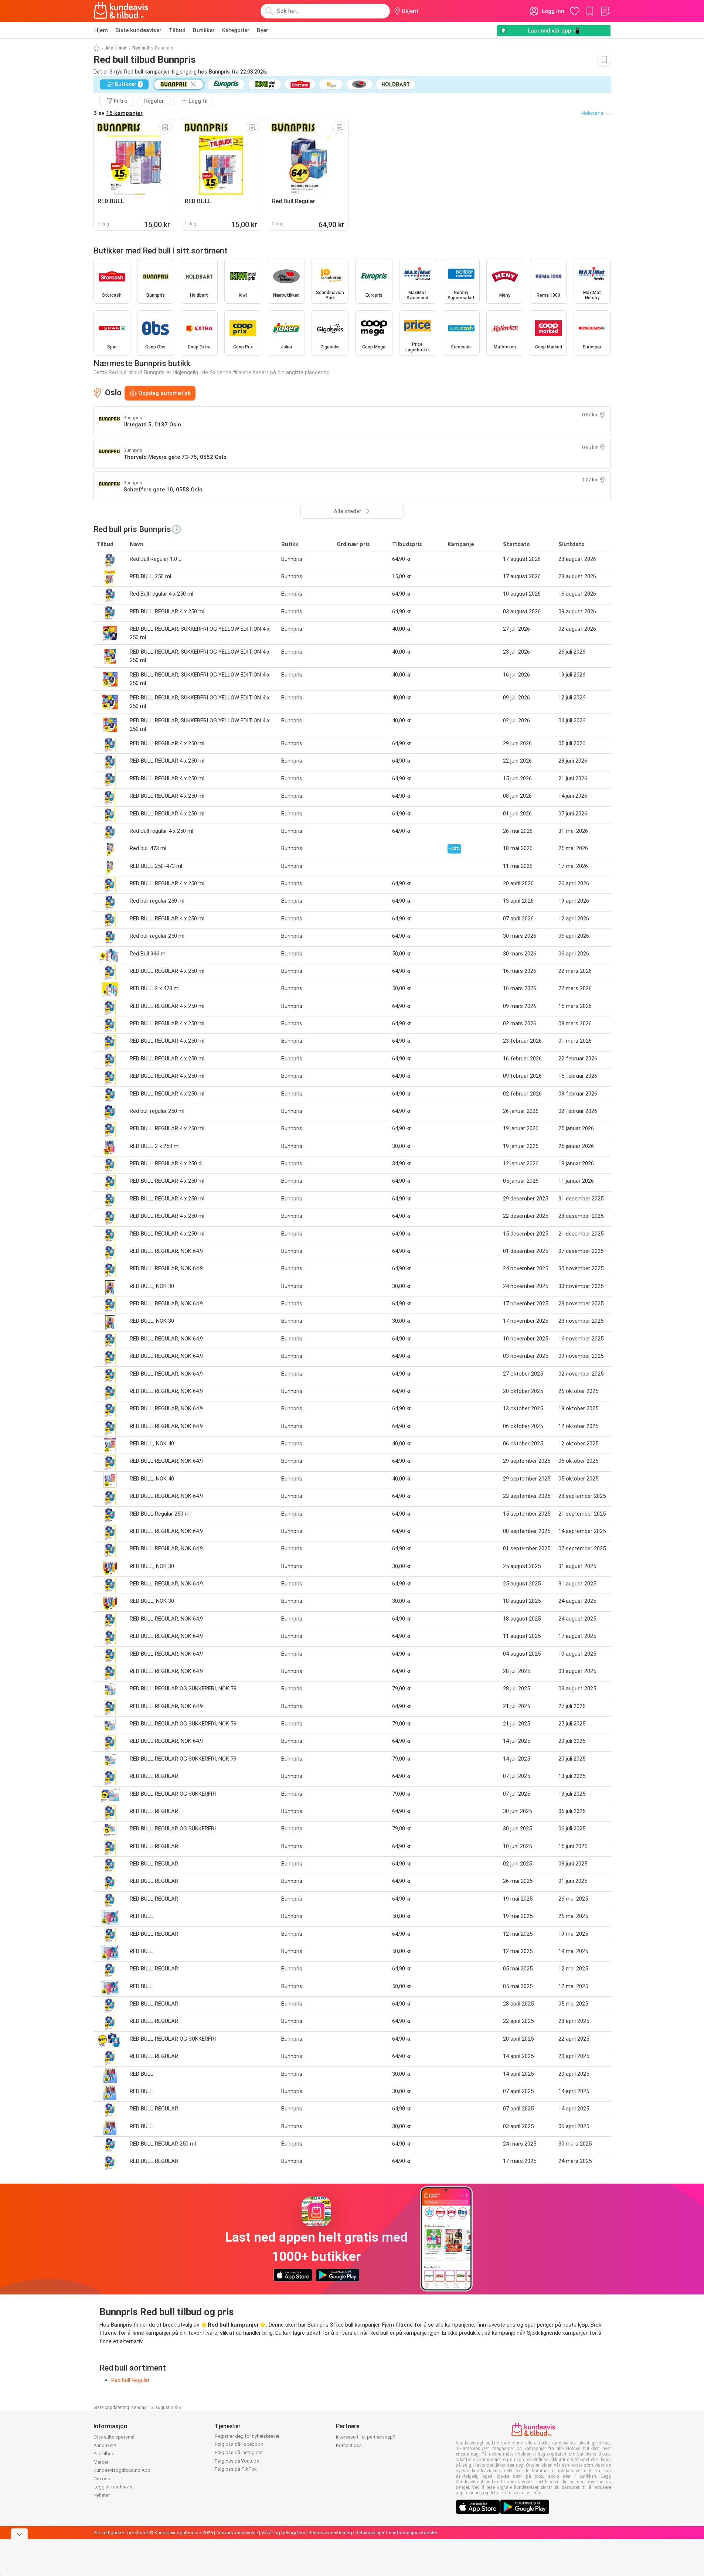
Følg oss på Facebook (239, 2444)
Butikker (204, 30)
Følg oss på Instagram (239, 2452)
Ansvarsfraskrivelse (237, 2533)
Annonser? (105, 2445)
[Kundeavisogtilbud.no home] (121, 11)
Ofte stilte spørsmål (115, 2437)
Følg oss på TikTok (236, 2469)
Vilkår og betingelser (283, 2533)
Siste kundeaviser (138, 30)
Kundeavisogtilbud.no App (122, 2470)
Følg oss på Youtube (237, 2461)
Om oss (102, 2479)
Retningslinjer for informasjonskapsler (396, 2533)
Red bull (141, 48)
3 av (118, 113)
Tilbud (177, 30)
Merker (101, 2462)
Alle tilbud (116, 48)
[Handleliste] (605, 11)
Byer (263, 30)
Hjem (101, 30)
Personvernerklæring (330, 2533)
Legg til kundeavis (113, 2487)
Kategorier (236, 30)
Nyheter (102, 2495)
